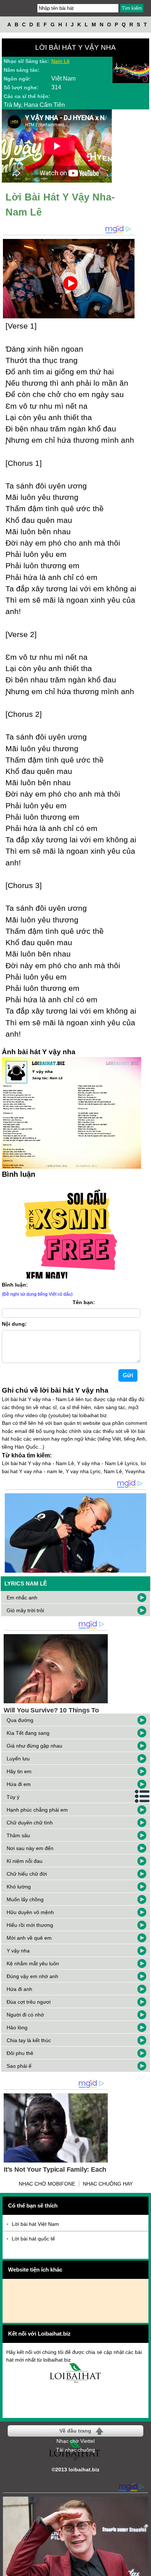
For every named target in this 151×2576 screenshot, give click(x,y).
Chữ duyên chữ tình (30, 1823)
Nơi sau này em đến (30, 1848)
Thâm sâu (18, 1835)
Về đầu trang (75, 2431)
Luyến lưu (18, 1759)
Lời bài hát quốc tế (33, 2239)
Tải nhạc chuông (75, 2450)
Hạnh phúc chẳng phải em (37, 1810)
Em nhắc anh (22, 1598)
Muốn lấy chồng (25, 1899)
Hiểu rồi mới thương (30, 1925)
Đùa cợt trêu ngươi (29, 2002)
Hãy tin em (19, 1771)
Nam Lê (60, 61)
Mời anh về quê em (29, 1938)
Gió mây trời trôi (25, 1610)
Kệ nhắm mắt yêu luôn (33, 1963)
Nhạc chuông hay (108, 2184)
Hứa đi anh (19, 1989)
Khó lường (19, 1887)
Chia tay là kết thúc (29, 2040)
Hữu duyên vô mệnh (30, 1912)
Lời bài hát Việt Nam (35, 2224)
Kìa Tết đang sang (28, 1733)
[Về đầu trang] (144, 2569)
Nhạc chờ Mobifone (47, 2184)
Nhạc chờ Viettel (75, 2441)
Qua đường (20, 1720)
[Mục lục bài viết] (143, 1796)
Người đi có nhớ (25, 2015)
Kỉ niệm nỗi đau (25, 1861)
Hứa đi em (19, 1784)
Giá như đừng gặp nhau (34, 1746)
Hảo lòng (17, 2028)
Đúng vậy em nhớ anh (32, 1976)
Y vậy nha (18, 1951)
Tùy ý (13, 1797)
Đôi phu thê (20, 2053)
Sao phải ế (19, 2066)
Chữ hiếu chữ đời (27, 1874)
